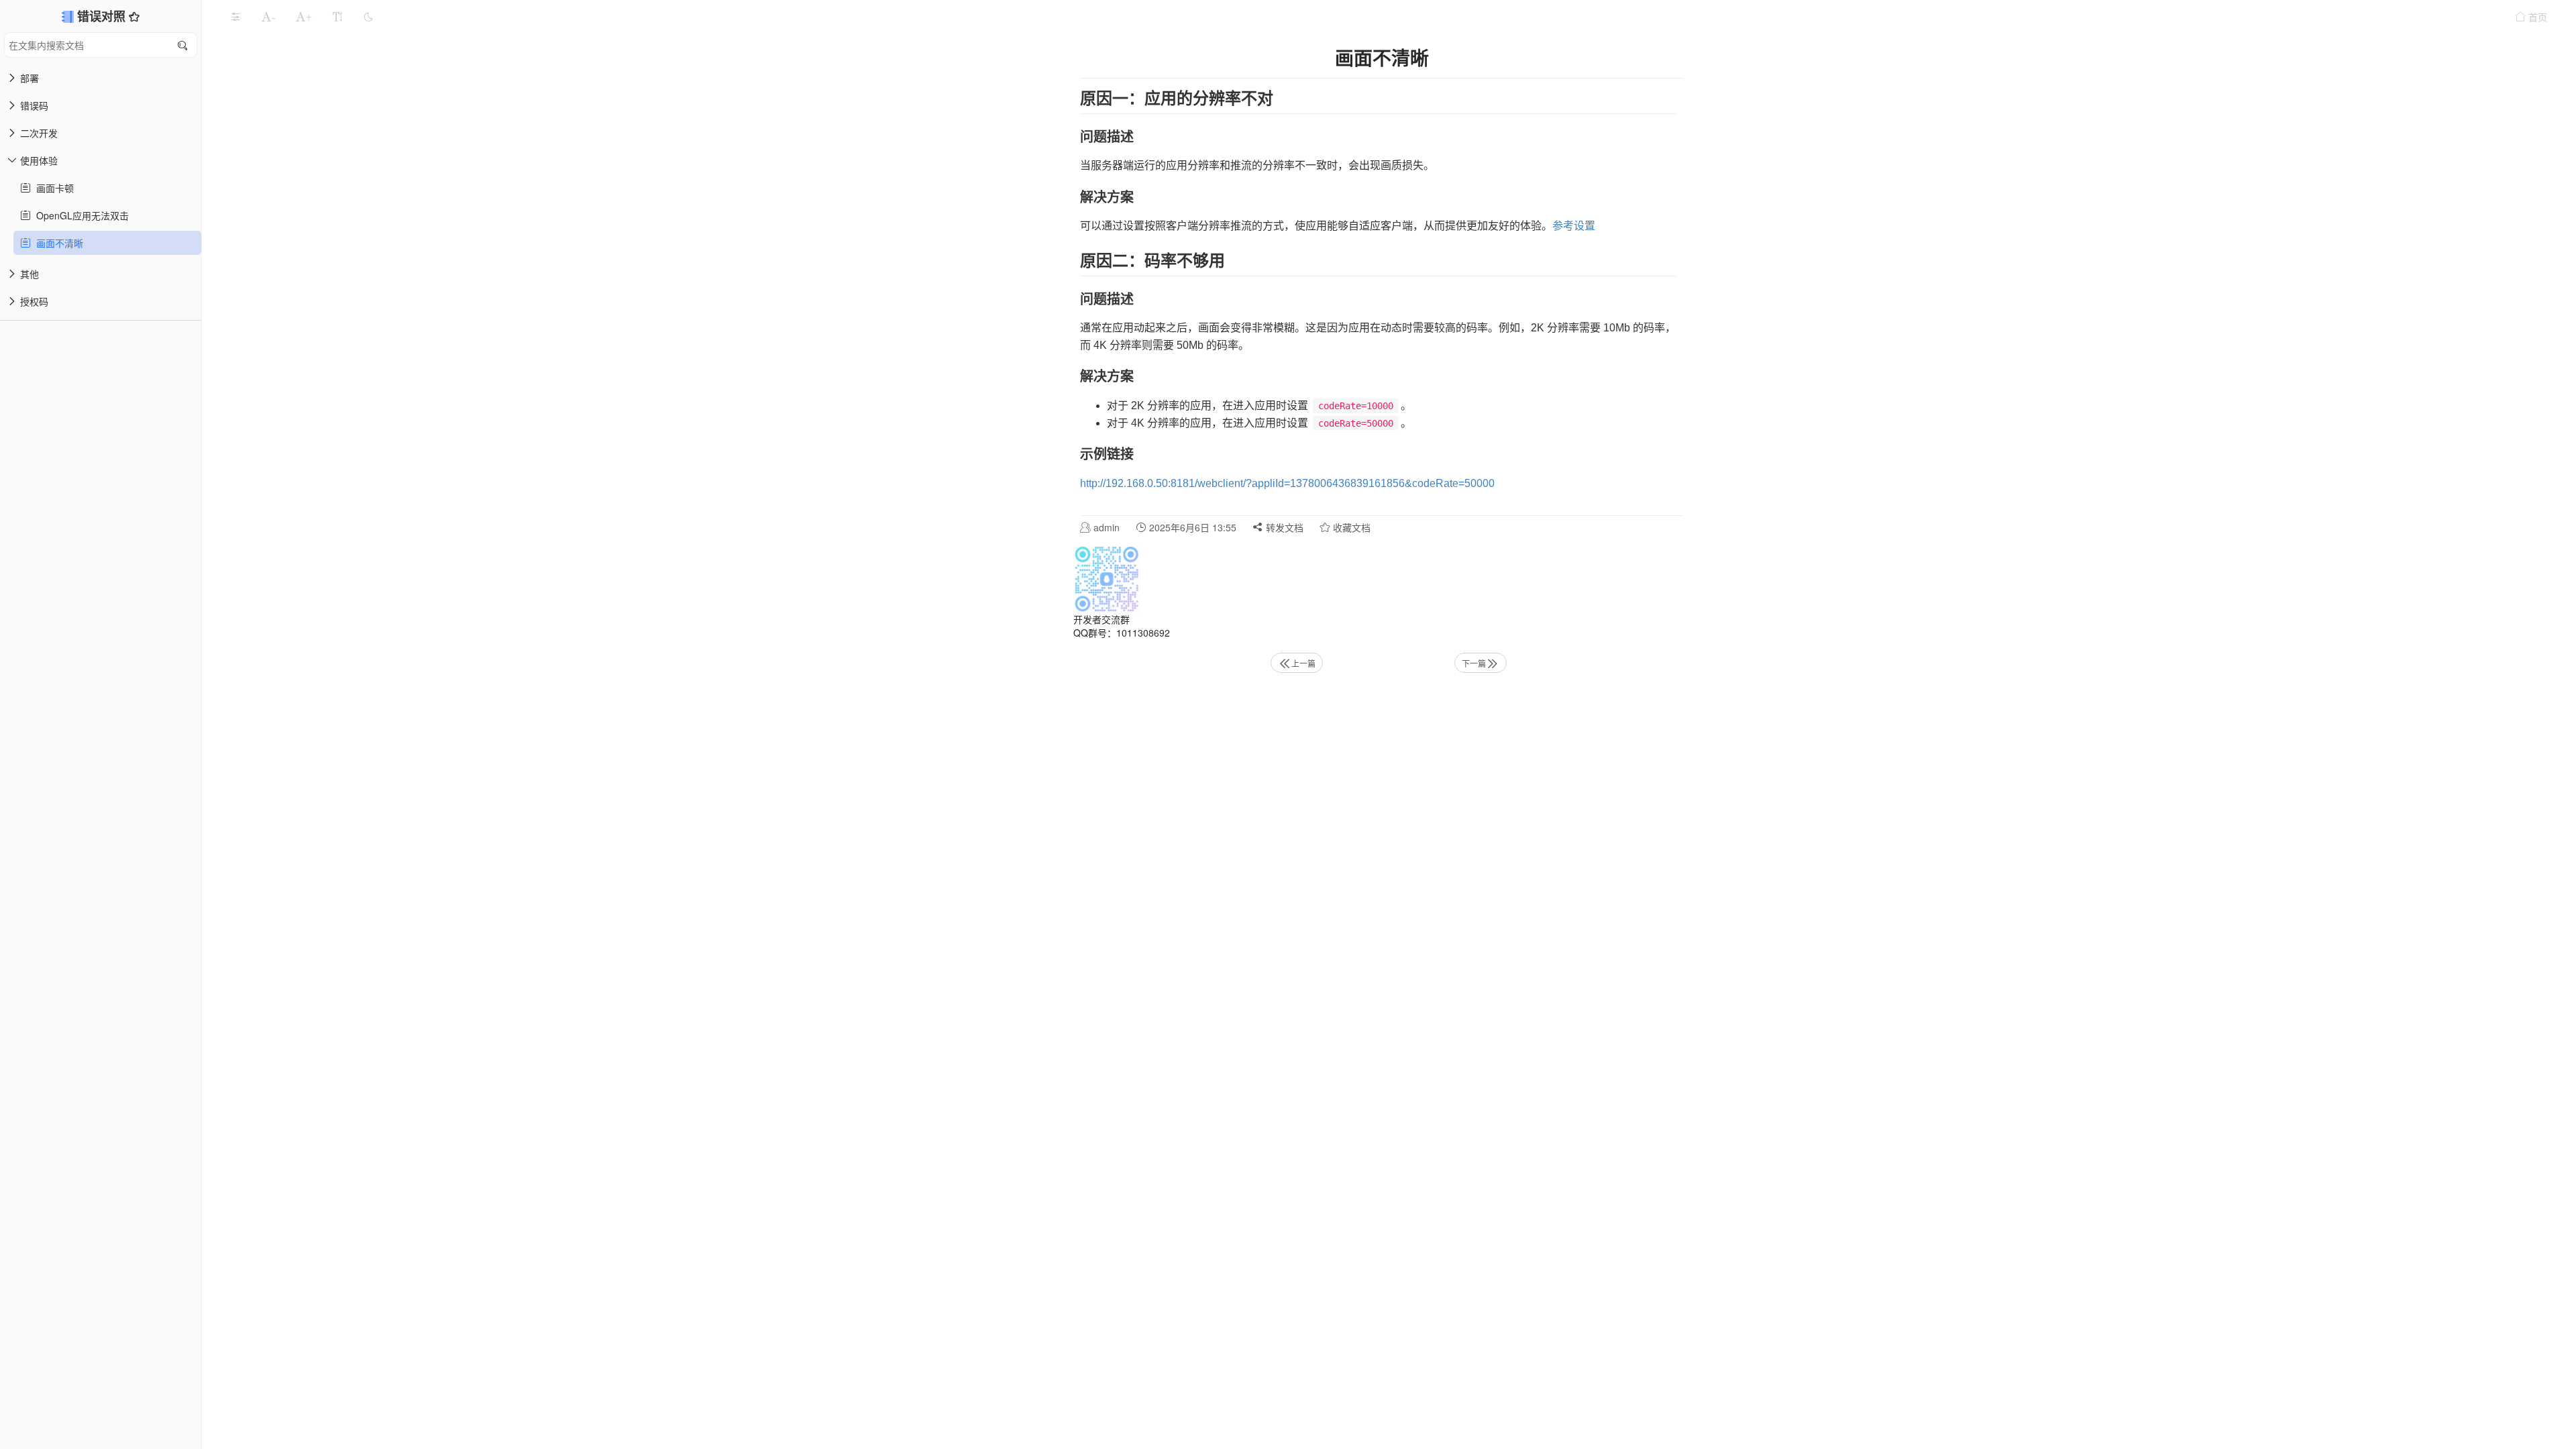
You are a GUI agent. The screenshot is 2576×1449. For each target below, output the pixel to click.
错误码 (34, 105)
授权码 (34, 301)
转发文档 (1283, 527)
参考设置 (1574, 226)
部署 (30, 78)
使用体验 (39, 160)
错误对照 (103, 16)
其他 (30, 274)
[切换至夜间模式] (368, 17)
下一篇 (1474, 663)
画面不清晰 (57, 243)
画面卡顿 (52, 188)
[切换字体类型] (337, 17)
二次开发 (39, 133)
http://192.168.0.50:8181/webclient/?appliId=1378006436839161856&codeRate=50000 (1287, 483)
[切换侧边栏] (235, 17)
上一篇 (1303, 663)
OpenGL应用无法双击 (80, 215)
